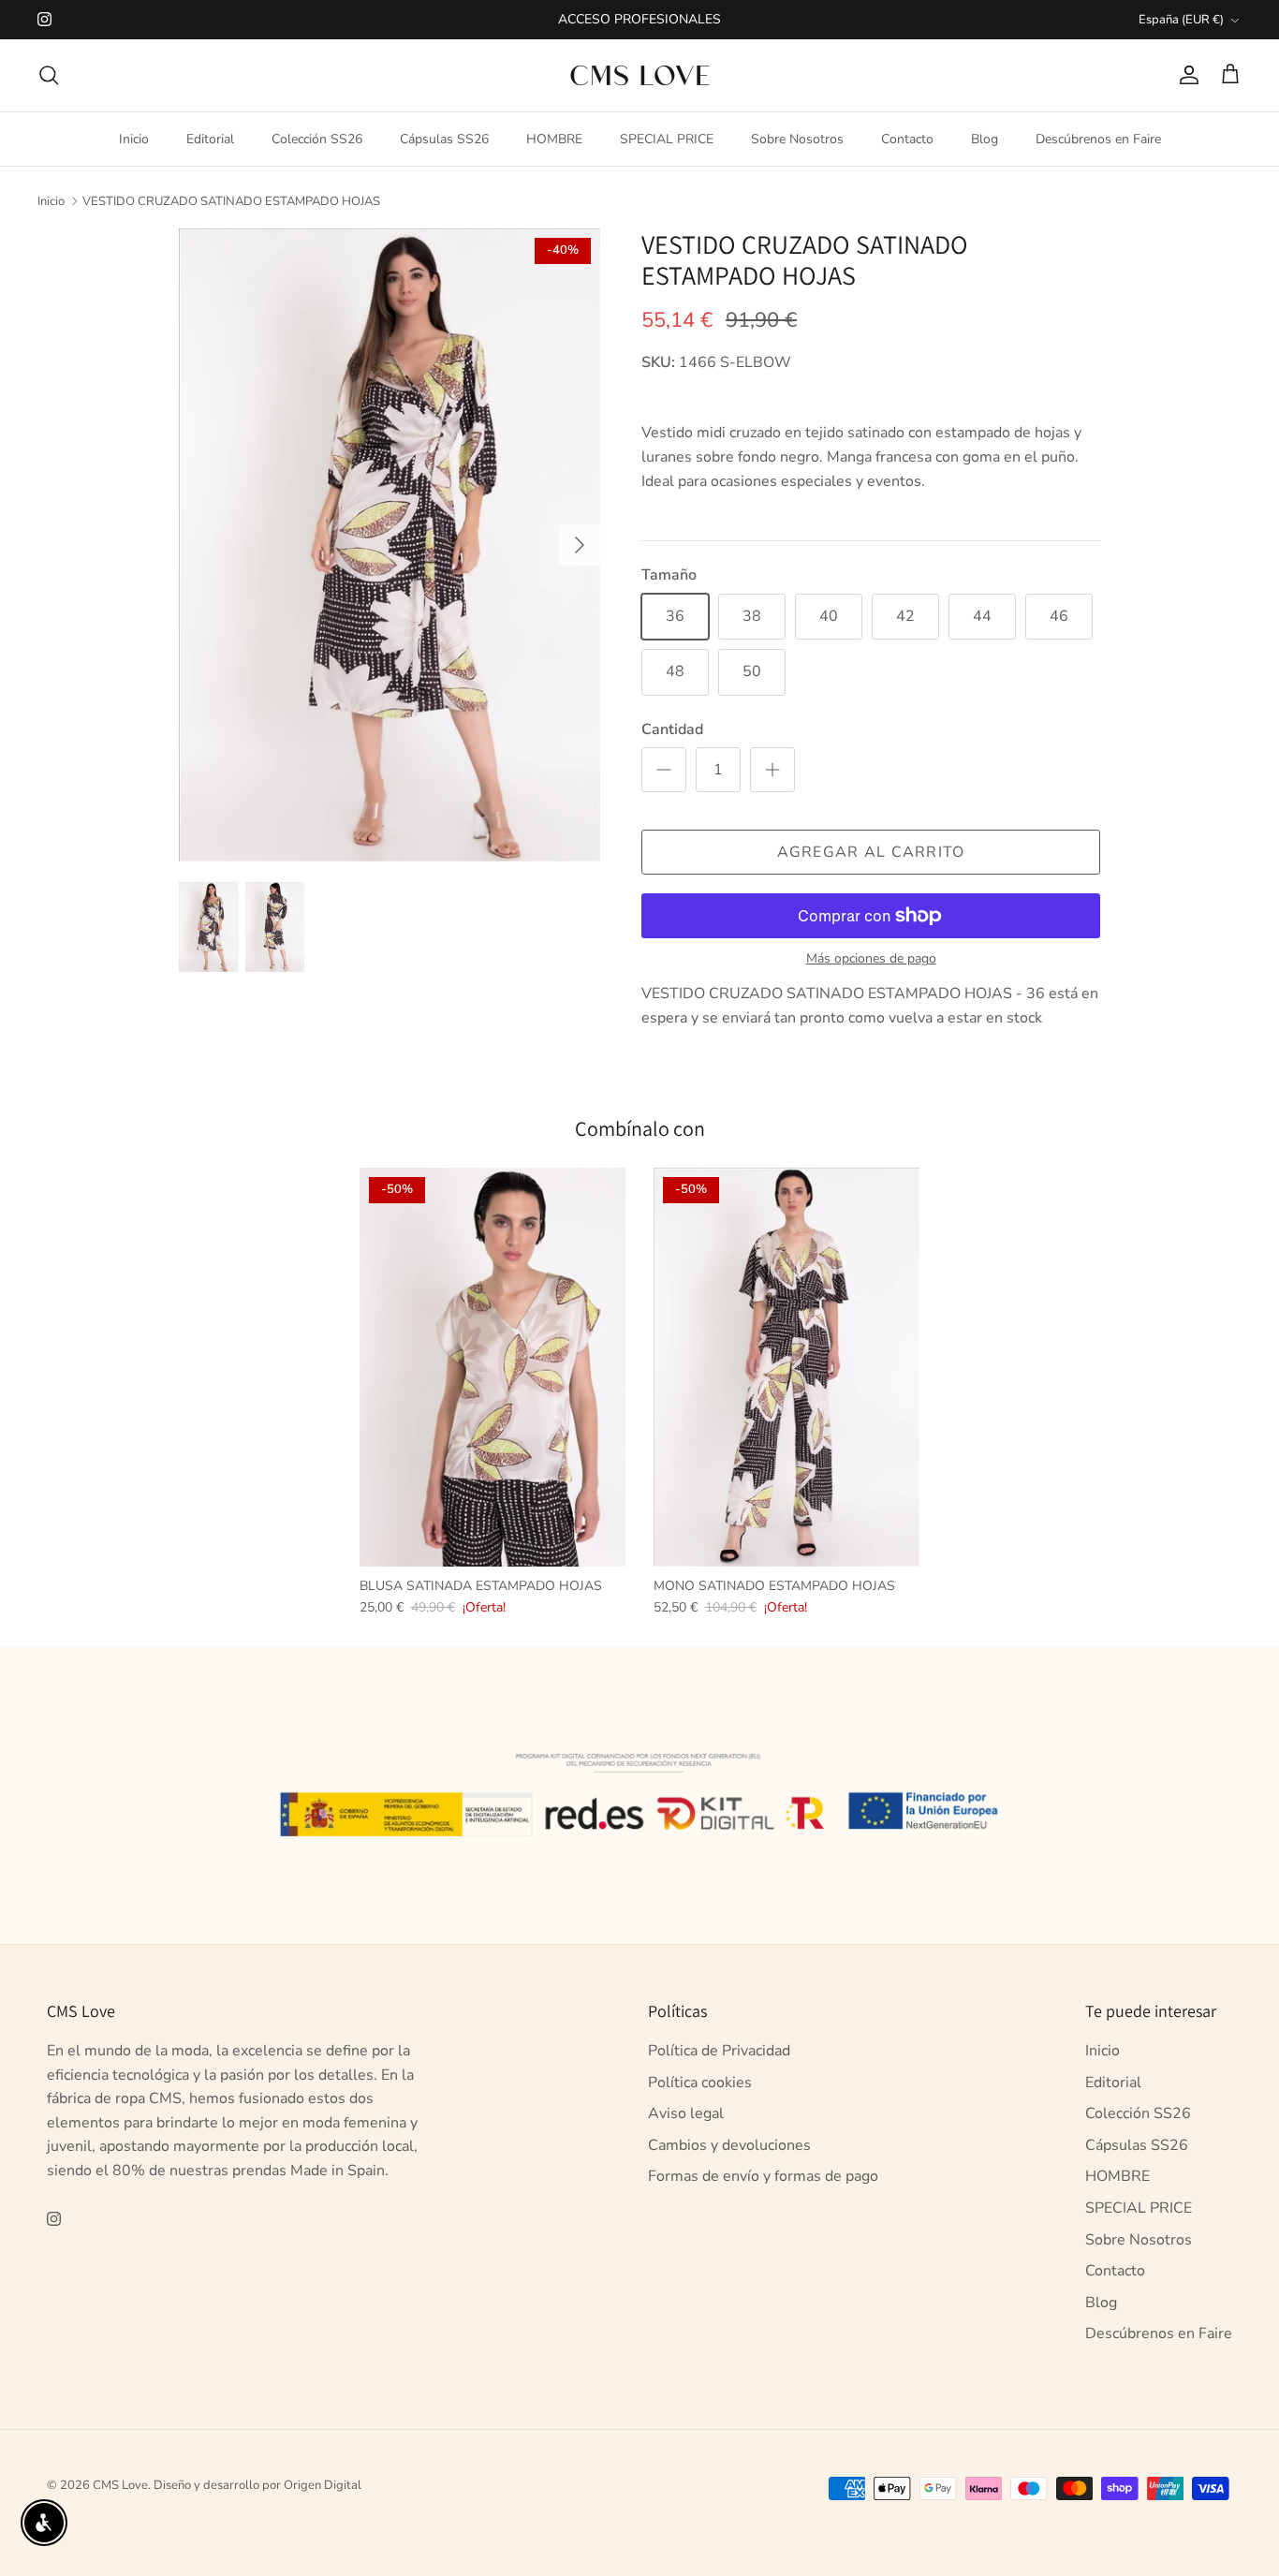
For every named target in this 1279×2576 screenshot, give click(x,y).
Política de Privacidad (719, 2051)
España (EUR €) (1181, 20)
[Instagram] (44, 19)
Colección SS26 (317, 139)
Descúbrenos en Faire (1098, 139)
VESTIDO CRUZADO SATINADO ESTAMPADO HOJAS (231, 200)
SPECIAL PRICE (667, 139)
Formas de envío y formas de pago (763, 2176)
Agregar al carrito (871, 852)
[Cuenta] (1185, 75)
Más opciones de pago (871, 959)
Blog (985, 139)
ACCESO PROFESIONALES (639, 19)
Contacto (907, 139)
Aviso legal (686, 2113)
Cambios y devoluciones (729, 2145)
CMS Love (120, 2485)
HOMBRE (554, 139)
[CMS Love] (640, 75)
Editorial (210, 139)
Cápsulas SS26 (444, 139)
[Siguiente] (580, 545)
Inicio (134, 139)
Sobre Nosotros (797, 139)
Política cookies (700, 2083)
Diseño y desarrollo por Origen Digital (257, 2485)
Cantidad (672, 729)
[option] (390, 545)
